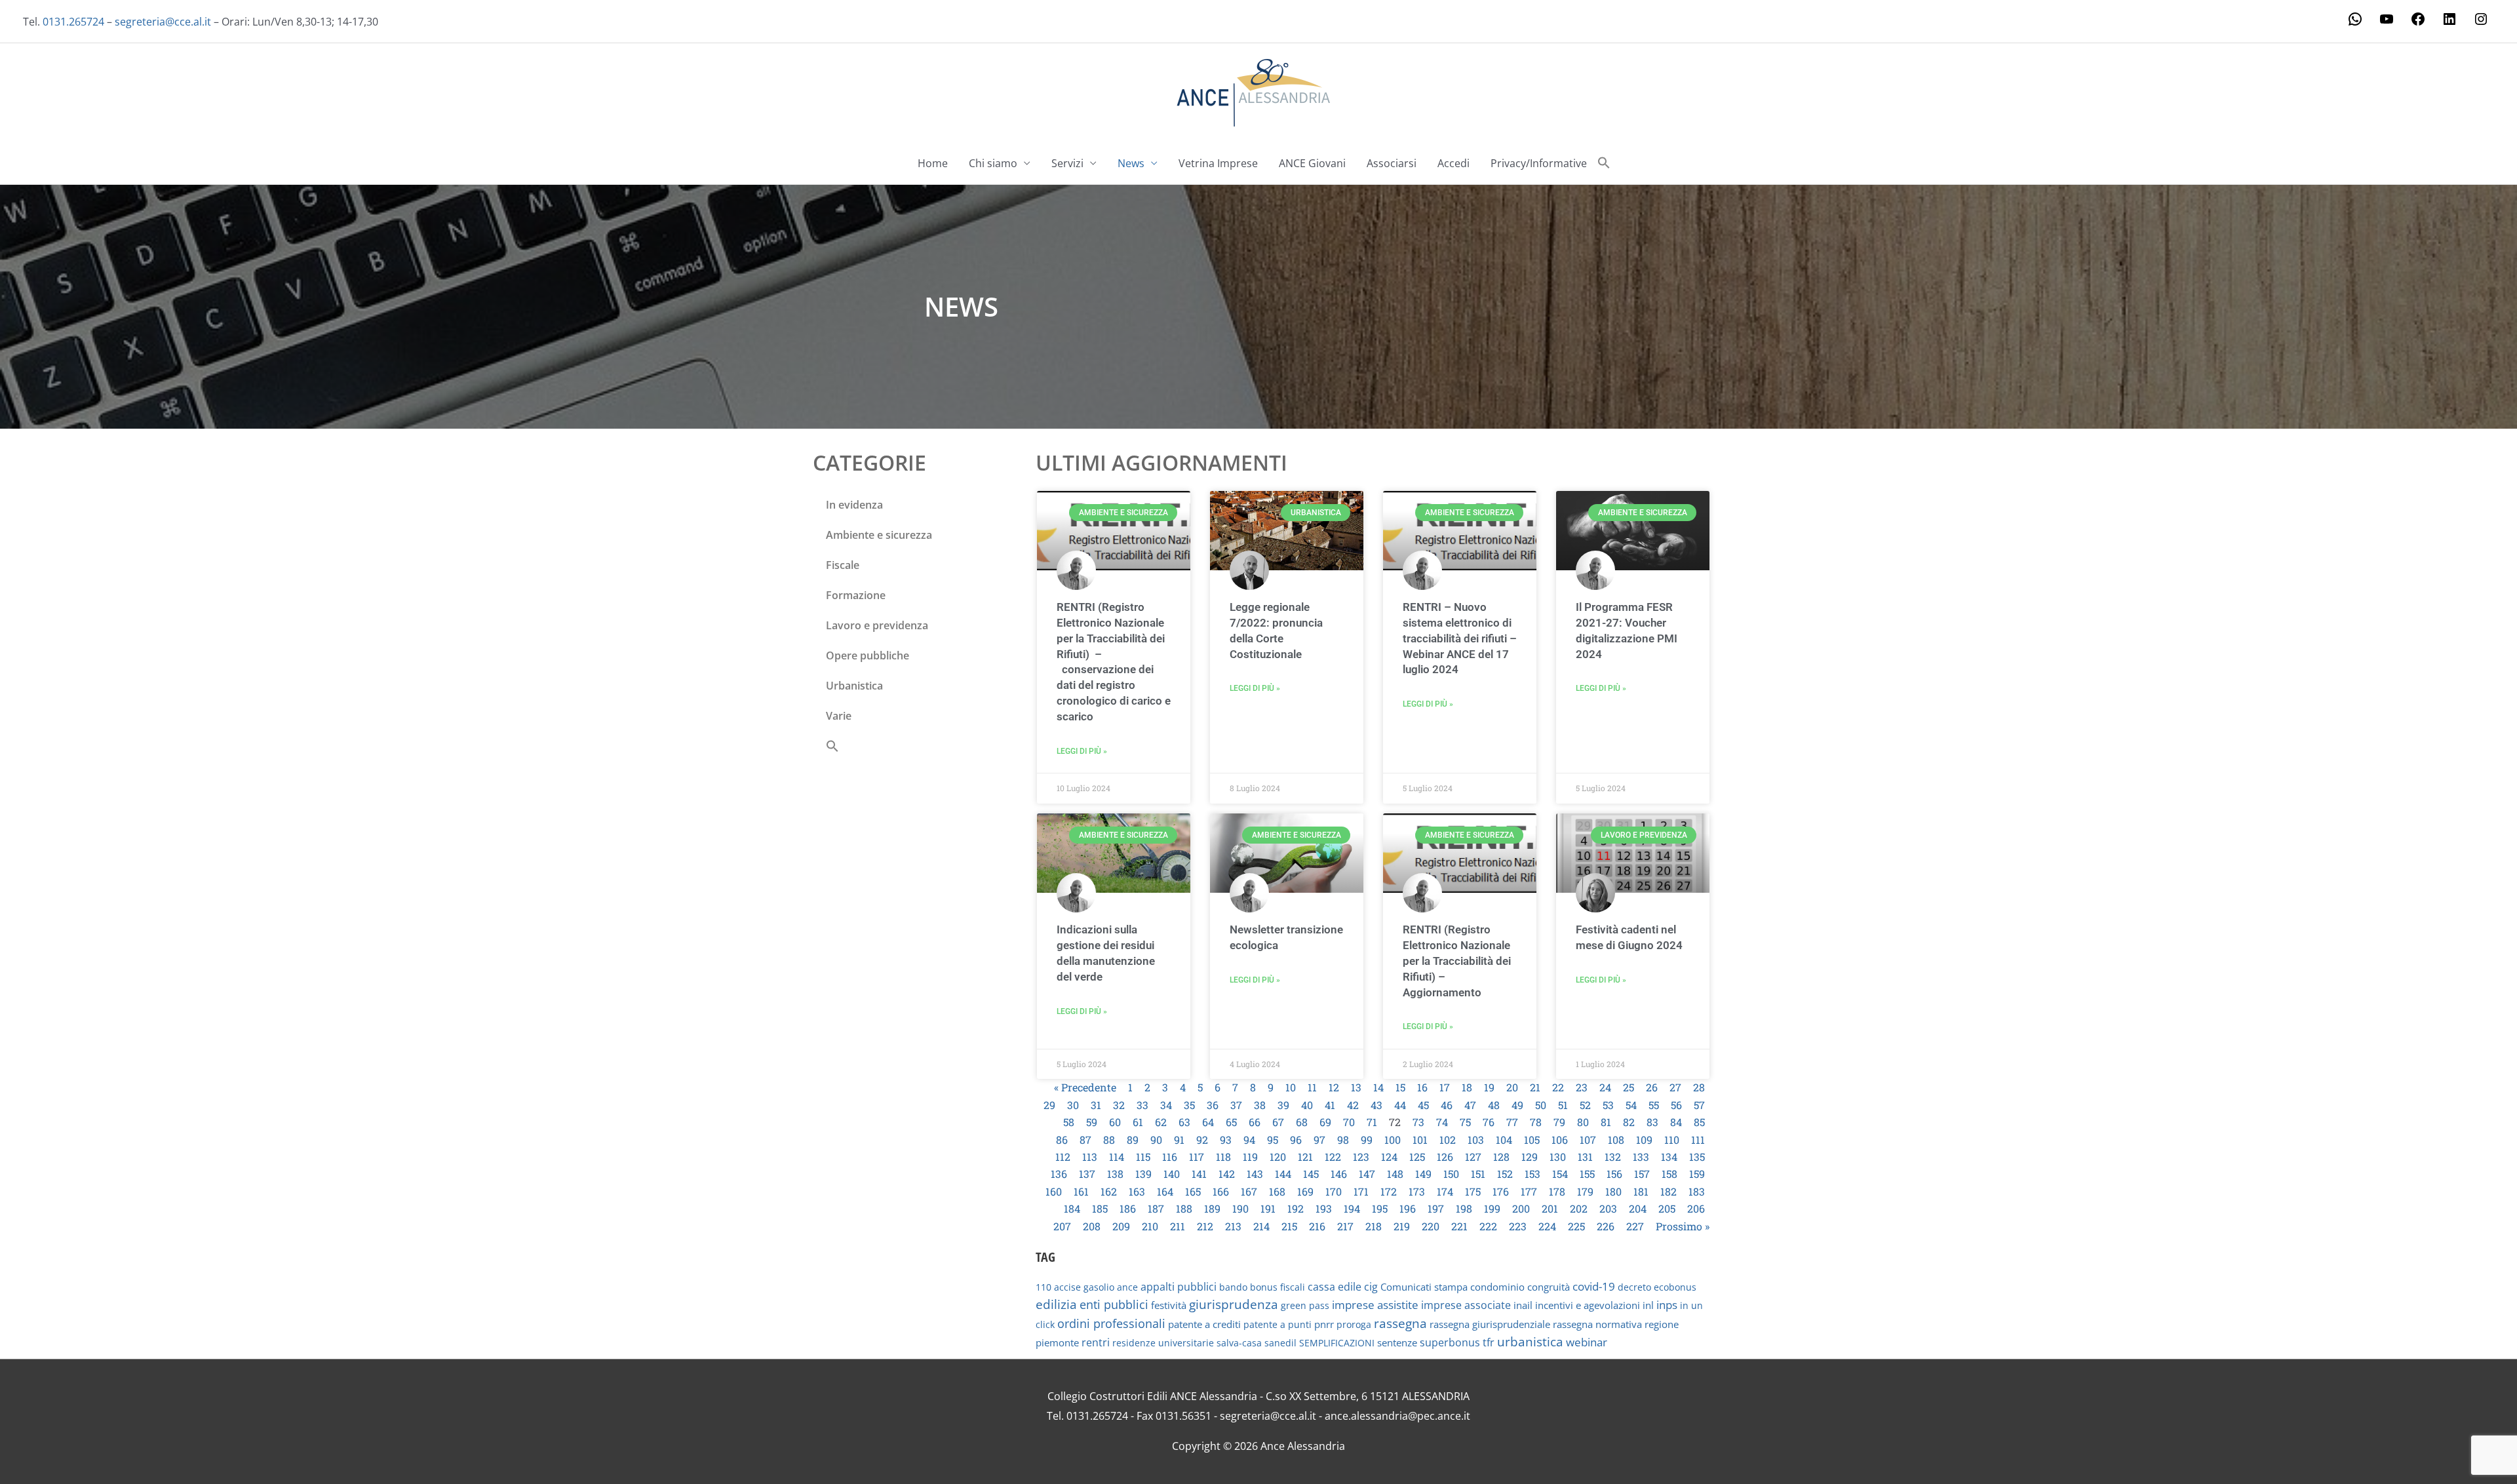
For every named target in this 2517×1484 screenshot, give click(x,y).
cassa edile (1335, 1286)
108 (1616, 1140)
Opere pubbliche (868, 655)
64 (1208, 1122)
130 (1558, 1157)
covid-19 (1594, 1286)
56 (1676, 1105)
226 (1606, 1226)
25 (1629, 1087)
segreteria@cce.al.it (163, 22)
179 (1585, 1191)
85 (1699, 1122)
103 (1476, 1140)
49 (1517, 1105)
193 (1324, 1208)
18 (1467, 1087)
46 (1447, 1105)
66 (1255, 1122)
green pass (1305, 1305)
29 (1049, 1105)
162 (1109, 1191)
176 (1501, 1191)
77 (1512, 1122)
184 (1072, 1208)
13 (1356, 1087)
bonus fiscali (1278, 1287)
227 (1635, 1226)
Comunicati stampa (1424, 1287)
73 (1418, 1122)
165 (1193, 1191)
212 (1205, 1226)
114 (1117, 1157)
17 (1445, 1087)
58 (1069, 1122)
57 (1699, 1105)
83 (1652, 1122)
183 (1697, 1191)
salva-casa (1239, 1343)
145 (1311, 1174)
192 (1296, 1208)
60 (1115, 1122)
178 (1557, 1191)
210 (1150, 1226)
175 (1473, 1191)
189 (1212, 1208)
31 (1096, 1105)
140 (1172, 1174)
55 (1654, 1105)
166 (1221, 1191)
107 (1588, 1140)
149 (1423, 1174)
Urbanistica (854, 686)
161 (1081, 1191)
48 (1494, 1105)
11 (1312, 1087)
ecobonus (1675, 1287)
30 (1073, 1105)
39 (1283, 1105)
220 (1431, 1226)
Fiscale (843, 565)
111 (1698, 1140)
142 (1227, 1174)
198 (1464, 1208)
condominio (1497, 1287)
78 (1536, 1122)
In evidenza (854, 505)
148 (1395, 1174)
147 (1367, 1174)
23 (1582, 1087)
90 (1156, 1140)
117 (1197, 1157)
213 (1233, 1226)
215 (1289, 1226)
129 (1530, 1157)
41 (1330, 1105)
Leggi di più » (1082, 751)
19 (1489, 1087)
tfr (1489, 1342)
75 (1465, 1122)
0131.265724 (73, 22)
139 (1143, 1174)
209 (1121, 1226)
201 (1550, 1208)
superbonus (1450, 1342)
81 (1606, 1122)
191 (1268, 1208)
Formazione (856, 595)
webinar (1587, 1342)
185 (1100, 1208)
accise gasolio (1084, 1287)
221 (1459, 1226)
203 (1608, 1208)
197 (1436, 1208)
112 (1063, 1157)
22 (1558, 1087)
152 (1505, 1174)
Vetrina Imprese (1218, 163)
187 (1156, 1208)
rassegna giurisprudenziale (1490, 1324)
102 (1448, 1140)
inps (1667, 1305)
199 (1492, 1208)
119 (1250, 1157)
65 (1231, 1122)
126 (1445, 1157)
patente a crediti (1204, 1324)
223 (1518, 1226)
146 (1339, 1174)
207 (1062, 1226)
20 (1512, 1087)
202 (1579, 1208)
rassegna (1400, 1323)
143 (1255, 1174)
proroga (1354, 1324)
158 (1669, 1174)
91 (1179, 1140)
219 (1402, 1226)
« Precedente (1085, 1087)
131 (1585, 1157)
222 (1488, 1226)
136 (1059, 1174)
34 (1166, 1105)
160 (1054, 1191)
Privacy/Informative (1539, 163)
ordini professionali (1111, 1323)
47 (1470, 1105)
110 (1672, 1140)
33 (1142, 1105)
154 (1560, 1174)
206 (1696, 1208)
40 (1307, 1105)
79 (1559, 1122)
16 (1422, 1087)
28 (1699, 1087)
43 (1376, 1105)
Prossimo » (1683, 1226)
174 (1445, 1191)
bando (1233, 1287)
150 (1451, 1174)
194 (1352, 1208)
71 (1372, 1122)
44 (1400, 1105)
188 (1184, 1208)
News (1131, 163)
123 (1361, 1157)
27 (1675, 1087)
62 (1161, 1122)
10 (1291, 1087)
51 (1563, 1105)
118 (1223, 1157)
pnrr (1324, 1324)
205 (1667, 1208)
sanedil (1280, 1343)
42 (1353, 1105)
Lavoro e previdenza (877, 625)
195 (1380, 1208)
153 (1532, 1174)
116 (1170, 1157)
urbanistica (1530, 1342)
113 (1090, 1157)
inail (1523, 1305)
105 (1532, 1140)
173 (1417, 1191)
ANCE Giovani (1312, 163)
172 (1389, 1191)
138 (1115, 1174)
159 (1697, 1174)
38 (1260, 1105)
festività (1169, 1305)
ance (1127, 1287)
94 (1249, 1140)
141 (1199, 1174)
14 (1378, 1087)
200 (1521, 1208)
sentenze (1397, 1342)
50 (1541, 1105)
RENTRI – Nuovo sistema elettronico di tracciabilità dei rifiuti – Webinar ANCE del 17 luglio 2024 (1460, 638)
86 (1062, 1140)
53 (1608, 1105)
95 (1273, 1140)
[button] (1604, 163)
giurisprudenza (1234, 1304)
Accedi (1454, 163)
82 (1629, 1122)
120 (1278, 1157)
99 (1367, 1140)
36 (1213, 1105)
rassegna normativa (1597, 1324)
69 (1325, 1122)
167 (1249, 1191)
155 (1587, 1174)
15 (1400, 1087)
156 (1614, 1174)
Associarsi (1392, 163)
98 (1343, 1140)
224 (1547, 1226)
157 (1642, 1174)
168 (1277, 1191)
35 (1189, 1105)
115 (1143, 1157)
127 (1473, 1157)
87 (1085, 1140)
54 (1631, 1105)
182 (1668, 1191)
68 (1302, 1122)
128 (1501, 1157)
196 (1408, 1208)
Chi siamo (993, 163)
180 (1613, 1191)
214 (1261, 1226)
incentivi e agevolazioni (1588, 1305)
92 (1202, 1140)
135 (1697, 1157)
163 (1137, 1191)
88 (1109, 1140)
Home (933, 163)
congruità (1549, 1287)
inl (1648, 1305)
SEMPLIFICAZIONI (1337, 1343)
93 (1226, 1140)
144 (1283, 1174)
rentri (1096, 1342)
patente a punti (1278, 1324)
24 (1605, 1087)
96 (1296, 1140)
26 (1652, 1087)
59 (1092, 1122)
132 (1613, 1157)
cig (1371, 1287)
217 (1345, 1226)
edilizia (1056, 1304)
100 (1393, 1140)
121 (1305, 1157)
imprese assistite (1375, 1305)
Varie (839, 716)
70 (1349, 1122)
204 (1638, 1208)
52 (1585, 1105)
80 (1583, 1122)
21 (1535, 1087)
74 (1442, 1122)
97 (1319, 1140)
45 (1423, 1105)
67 (1278, 1122)
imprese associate (1466, 1305)
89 (1133, 1140)
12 (1334, 1087)
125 (1417, 1157)
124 (1389, 1157)
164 (1165, 1191)
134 (1669, 1157)
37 (1236, 1105)
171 (1361, 1191)
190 (1240, 1208)
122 (1333, 1157)
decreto (1634, 1287)
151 (1478, 1174)
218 (1374, 1226)
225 (1576, 1226)
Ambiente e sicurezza (879, 535)
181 (1641, 1191)
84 (1676, 1122)
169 (1305, 1191)
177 (1529, 1191)
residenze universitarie (1163, 1343)
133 (1641, 1157)
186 (1128, 1208)
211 (1178, 1226)
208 (1092, 1226)
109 (1644, 1140)
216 (1317, 1226)
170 (1334, 1191)
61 (1138, 1122)
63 (1184, 1122)
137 (1087, 1174)
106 (1560, 1140)
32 (1119, 1105)
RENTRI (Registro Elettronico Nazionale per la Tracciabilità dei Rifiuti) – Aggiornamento (1457, 961)
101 (1420, 1140)
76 (1489, 1122)
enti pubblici (1114, 1304)
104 (1504, 1140)
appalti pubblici (1179, 1287)
